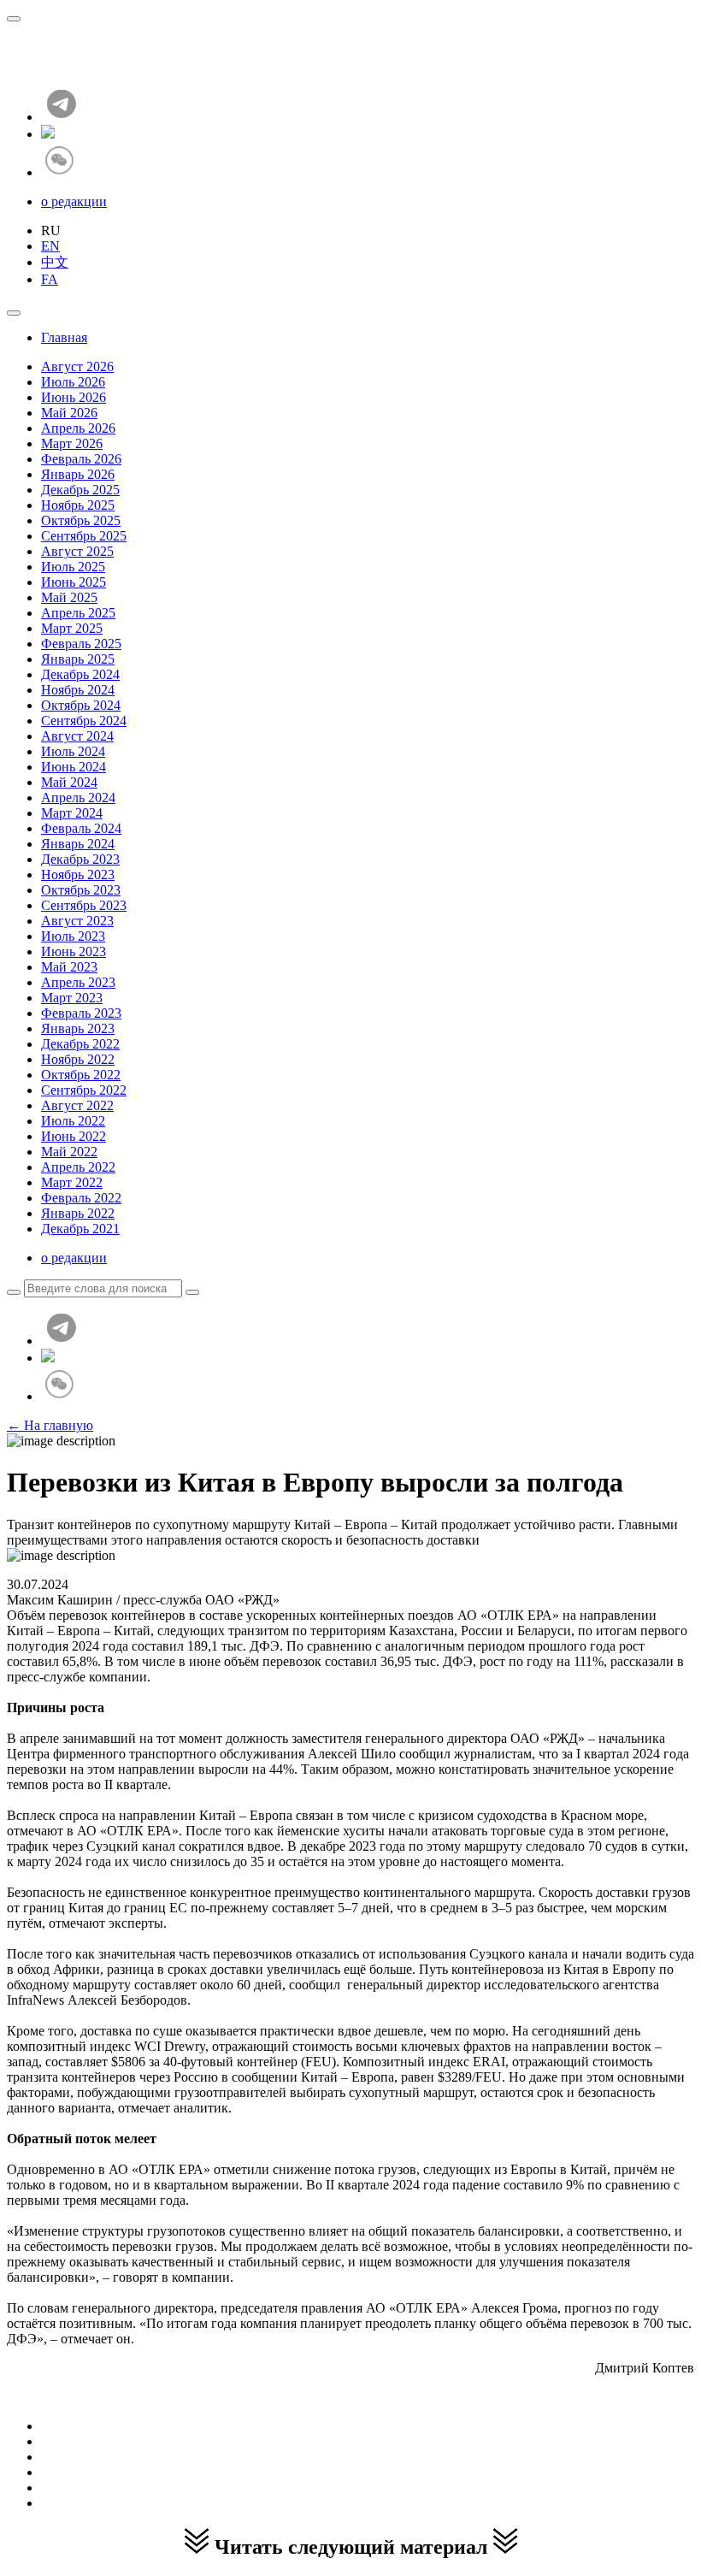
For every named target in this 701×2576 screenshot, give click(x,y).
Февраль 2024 (81, 828)
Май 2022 (69, 1152)
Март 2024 (72, 813)
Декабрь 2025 (80, 490)
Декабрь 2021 (80, 1229)
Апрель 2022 (78, 1167)
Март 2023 (72, 998)
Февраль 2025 (81, 644)
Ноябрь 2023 (78, 874)
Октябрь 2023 (81, 890)
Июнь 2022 (74, 1136)
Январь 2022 (78, 1213)
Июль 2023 (73, 936)
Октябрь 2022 (81, 1075)
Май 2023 (69, 967)
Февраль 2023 (81, 1013)
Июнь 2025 (74, 582)
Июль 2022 (73, 1121)
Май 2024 (69, 782)
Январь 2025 (78, 659)
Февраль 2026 (81, 459)
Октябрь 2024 (81, 705)
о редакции (74, 201)
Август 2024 (77, 736)
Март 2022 (72, 1182)
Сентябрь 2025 (84, 536)
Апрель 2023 (78, 982)
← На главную (50, 1425)
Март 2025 (72, 628)
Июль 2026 (73, 382)
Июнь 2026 (74, 397)
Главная (64, 337)
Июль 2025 (73, 567)
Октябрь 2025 (81, 520)
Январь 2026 (78, 474)
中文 (55, 262)
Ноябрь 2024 (78, 690)
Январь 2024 (78, 844)
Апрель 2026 (78, 428)
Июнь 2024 (74, 767)
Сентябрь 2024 (84, 721)
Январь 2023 (78, 1028)
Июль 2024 (73, 751)
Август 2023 (77, 921)
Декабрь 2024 (80, 674)
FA (50, 279)
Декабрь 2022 (80, 1044)
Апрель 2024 (78, 798)
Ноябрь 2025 (78, 505)
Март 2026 (72, 443)
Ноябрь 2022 (78, 1059)
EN (50, 246)
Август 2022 (77, 1105)
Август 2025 (77, 551)
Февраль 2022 (81, 1198)
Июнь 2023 (74, 951)
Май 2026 (69, 413)
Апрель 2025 (78, 613)
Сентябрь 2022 (84, 1090)
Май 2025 (69, 597)
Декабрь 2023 (80, 859)
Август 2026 (77, 366)
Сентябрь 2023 (84, 905)
